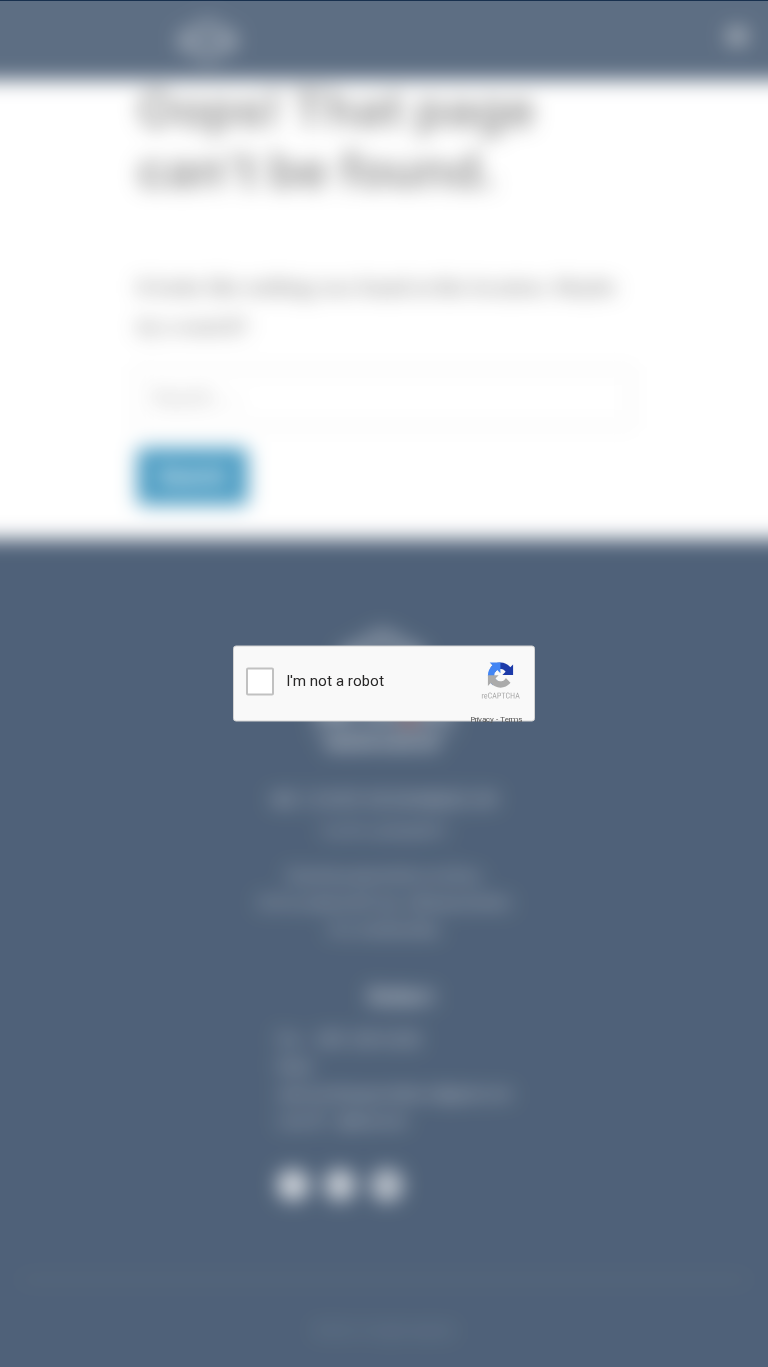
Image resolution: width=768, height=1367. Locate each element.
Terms (511, 718)
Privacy (482, 718)
